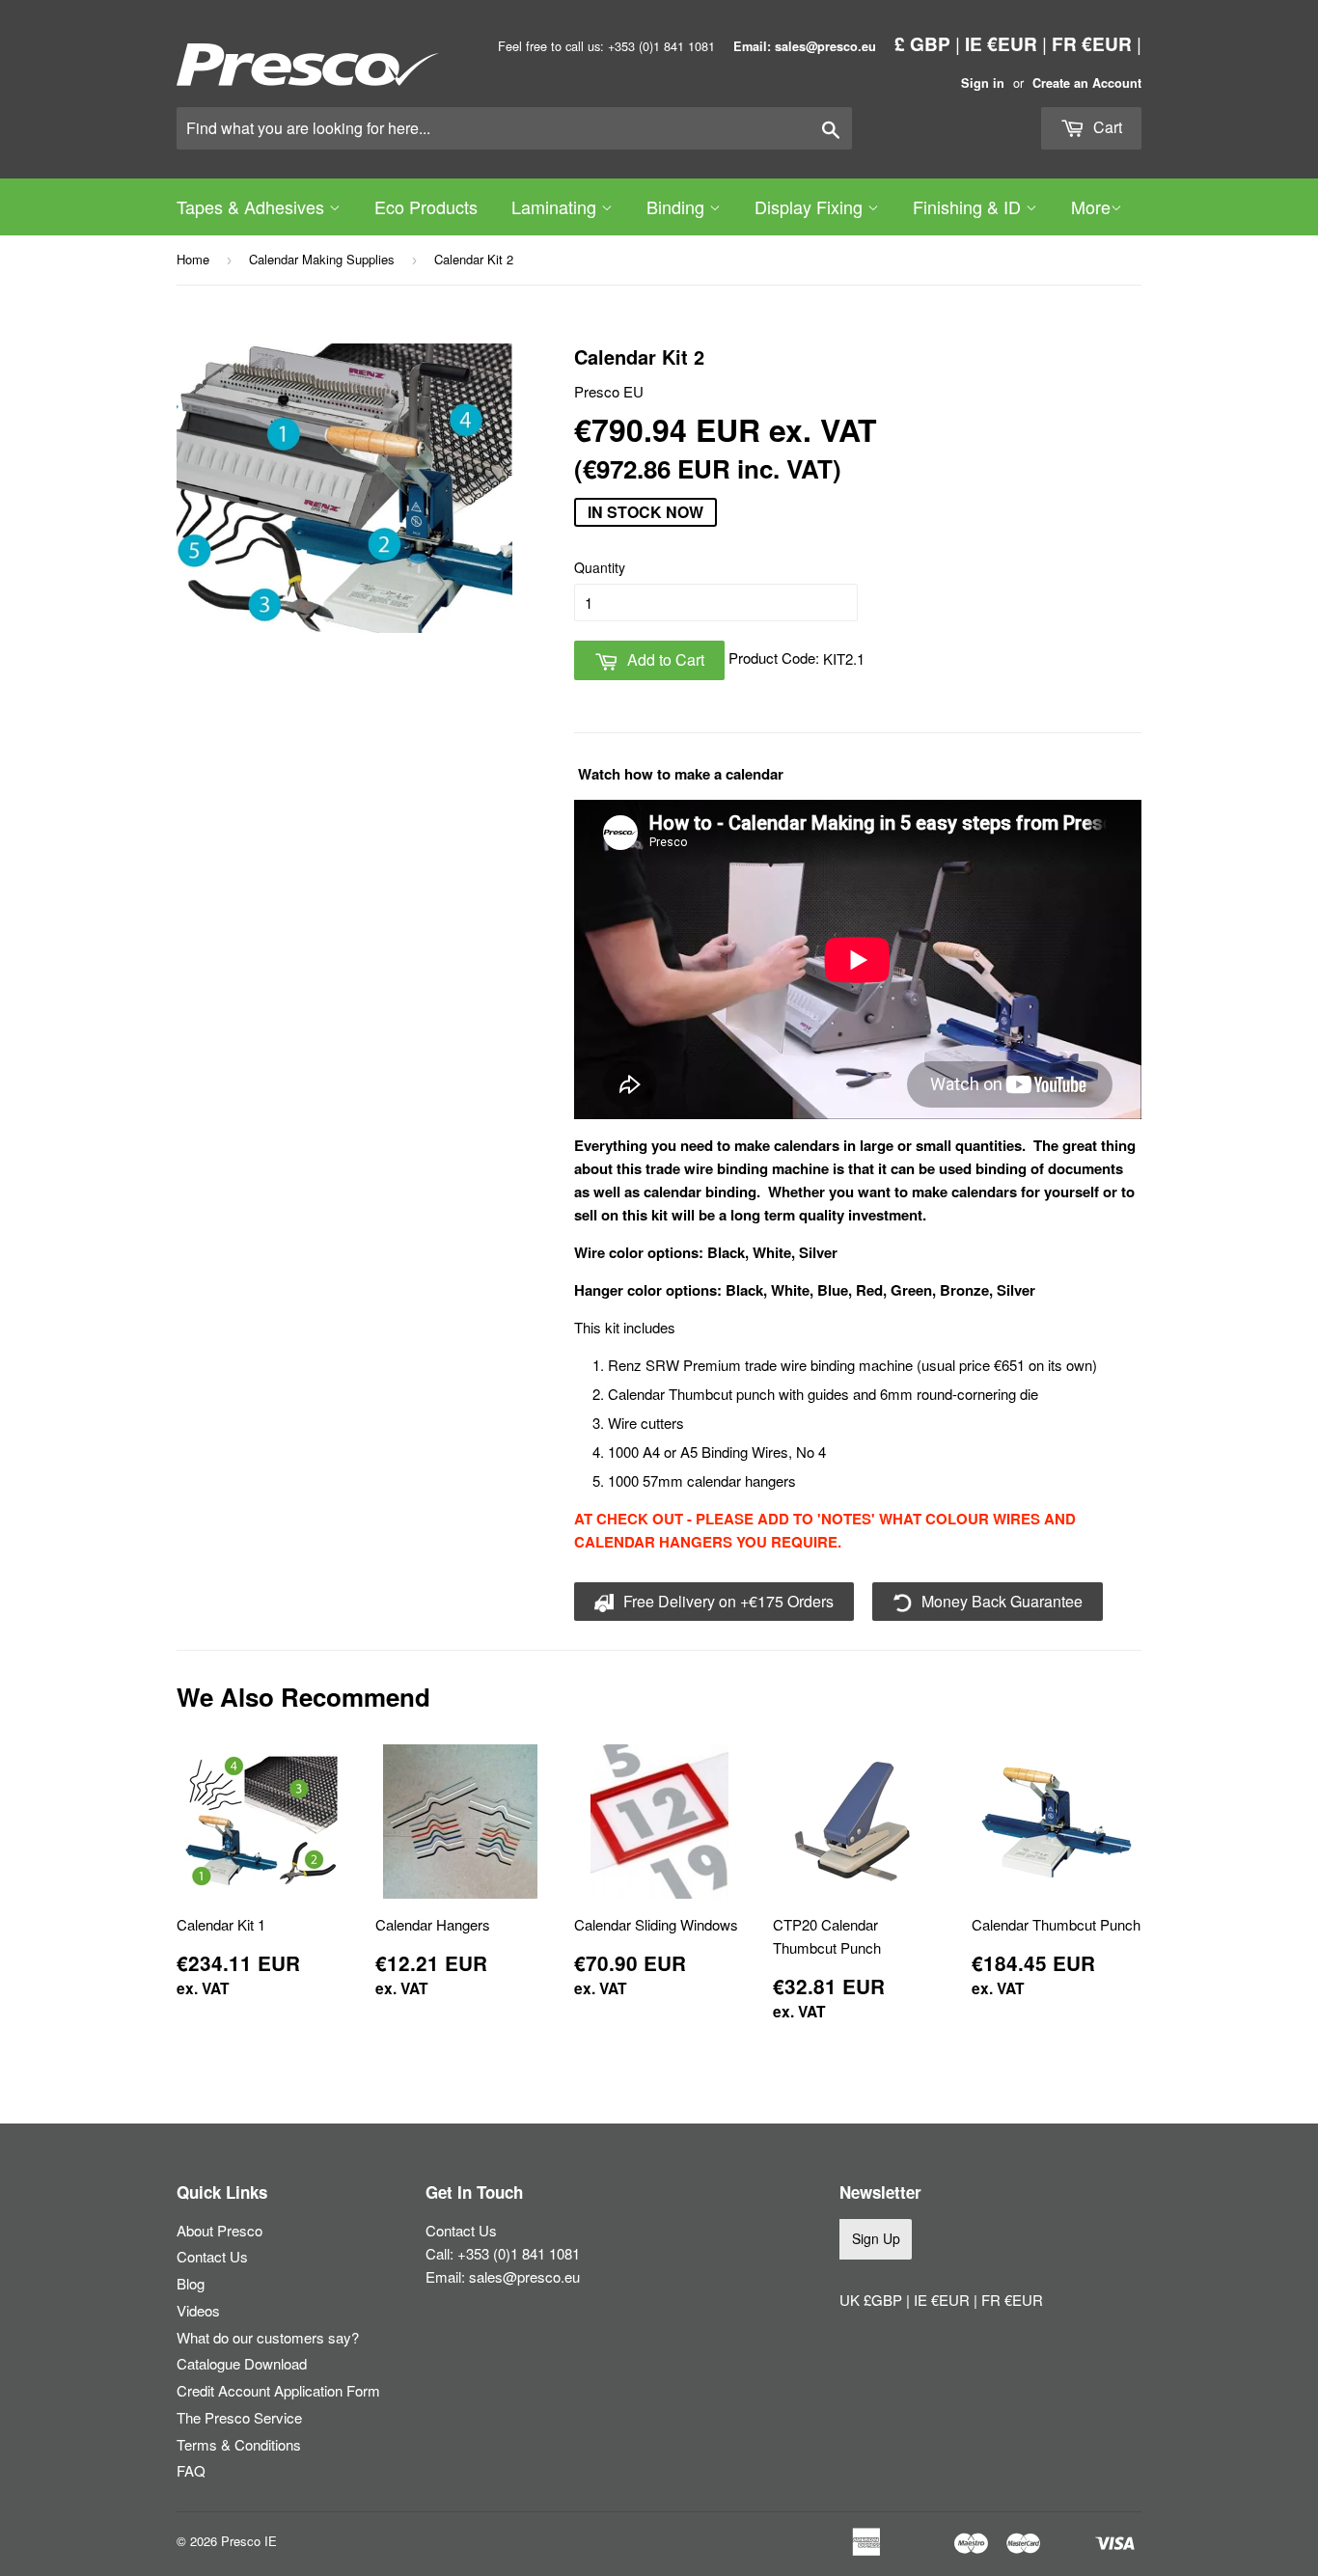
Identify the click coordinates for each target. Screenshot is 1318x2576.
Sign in (983, 83)
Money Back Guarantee (1000, 1601)
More (1091, 206)
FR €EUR (1092, 43)
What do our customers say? (268, 2337)
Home (193, 259)
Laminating (556, 206)
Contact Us (212, 2256)
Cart (1106, 127)
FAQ (191, 2470)
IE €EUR (1001, 43)
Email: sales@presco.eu (805, 46)
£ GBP (922, 43)
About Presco (220, 2230)
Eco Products (426, 206)
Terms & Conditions (239, 2444)
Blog (191, 2283)
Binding (678, 206)
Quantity (600, 567)
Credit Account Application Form (278, 2390)
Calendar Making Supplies (322, 259)
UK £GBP (873, 2300)
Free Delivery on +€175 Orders (727, 1601)
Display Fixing (811, 206)
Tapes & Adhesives (253, 206)
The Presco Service (239, 2417)
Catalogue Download (242, 2363)
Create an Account (1087, 83)
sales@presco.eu (524, 2276)
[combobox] (514, 128)
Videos (198, 2310)
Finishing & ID (969, 206)
